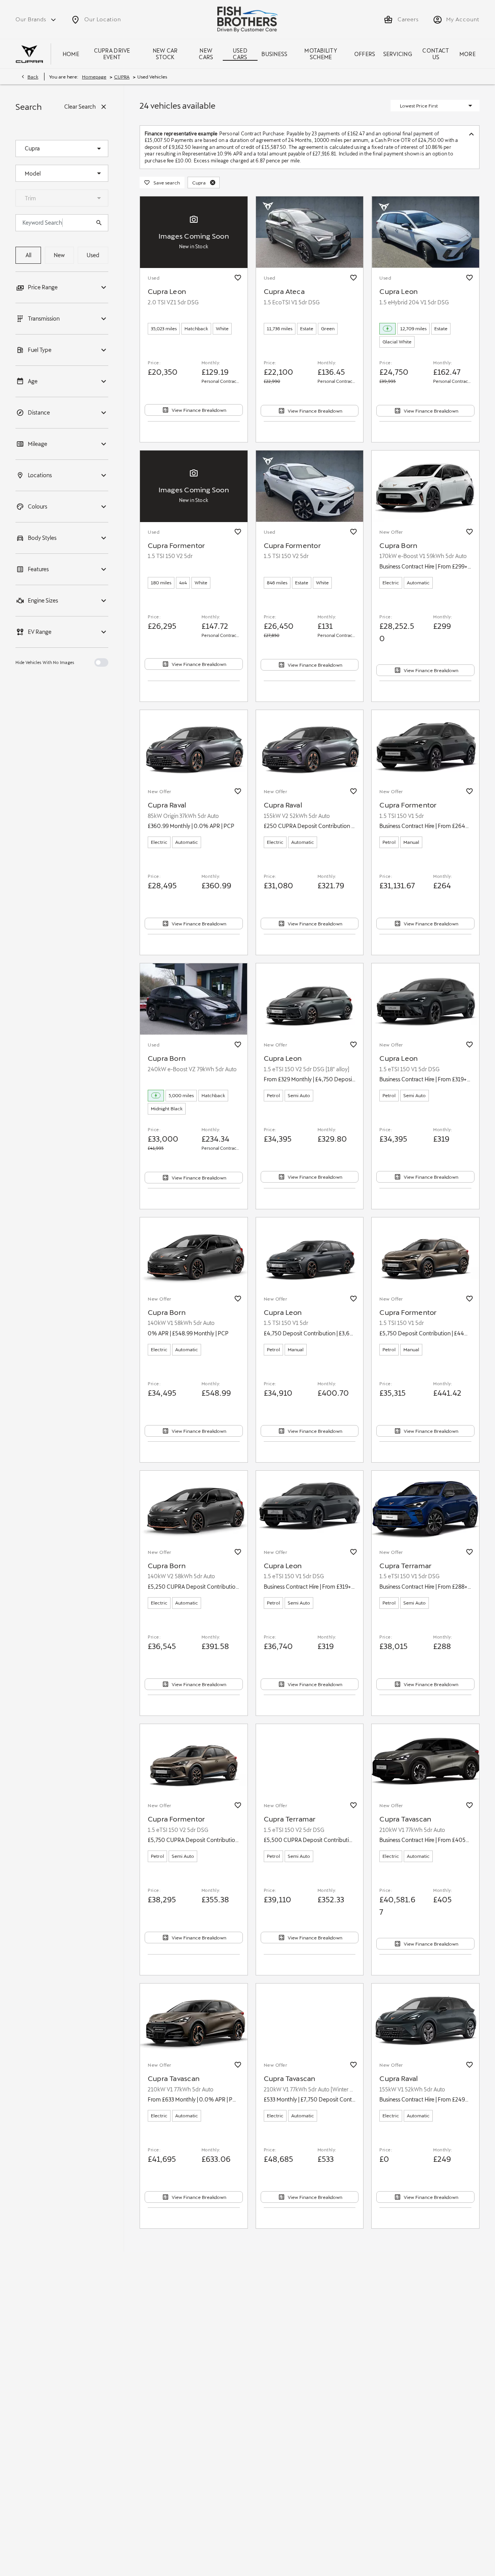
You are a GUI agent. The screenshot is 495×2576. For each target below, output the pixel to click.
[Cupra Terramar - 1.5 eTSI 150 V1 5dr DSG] (425, 1507)
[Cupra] (29, 54)
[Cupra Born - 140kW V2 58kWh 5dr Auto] (194, 1507)
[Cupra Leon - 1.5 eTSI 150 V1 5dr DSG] (425, 999)
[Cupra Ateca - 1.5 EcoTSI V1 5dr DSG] (310, 232)
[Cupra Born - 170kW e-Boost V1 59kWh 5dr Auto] (425, 486)
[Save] (238, 278)
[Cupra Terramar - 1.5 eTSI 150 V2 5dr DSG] (310, 1760)
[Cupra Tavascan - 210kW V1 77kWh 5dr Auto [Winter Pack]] (310, 2019)
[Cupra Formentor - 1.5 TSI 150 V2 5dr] (310, 486)
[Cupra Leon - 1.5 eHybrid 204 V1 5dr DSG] (425, 232)
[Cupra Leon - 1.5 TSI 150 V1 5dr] (310, 1253)
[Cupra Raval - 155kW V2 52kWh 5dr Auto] (310, 746)
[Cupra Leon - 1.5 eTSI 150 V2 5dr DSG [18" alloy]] (310, 999)
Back (33, 77)
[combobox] (62, 149)
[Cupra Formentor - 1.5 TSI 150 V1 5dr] (425, 746)
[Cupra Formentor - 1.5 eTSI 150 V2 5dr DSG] (194, 1760)
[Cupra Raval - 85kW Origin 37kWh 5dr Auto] (194, 746)
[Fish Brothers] (247, 19)
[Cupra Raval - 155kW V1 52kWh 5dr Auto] (425, 2019)
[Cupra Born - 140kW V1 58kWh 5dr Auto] (194, 1253)
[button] (87, 149)
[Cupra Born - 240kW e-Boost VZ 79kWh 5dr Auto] (194, 999)
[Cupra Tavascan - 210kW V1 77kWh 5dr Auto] (425, 1760)
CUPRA (122, 77)
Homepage (94, 77)
